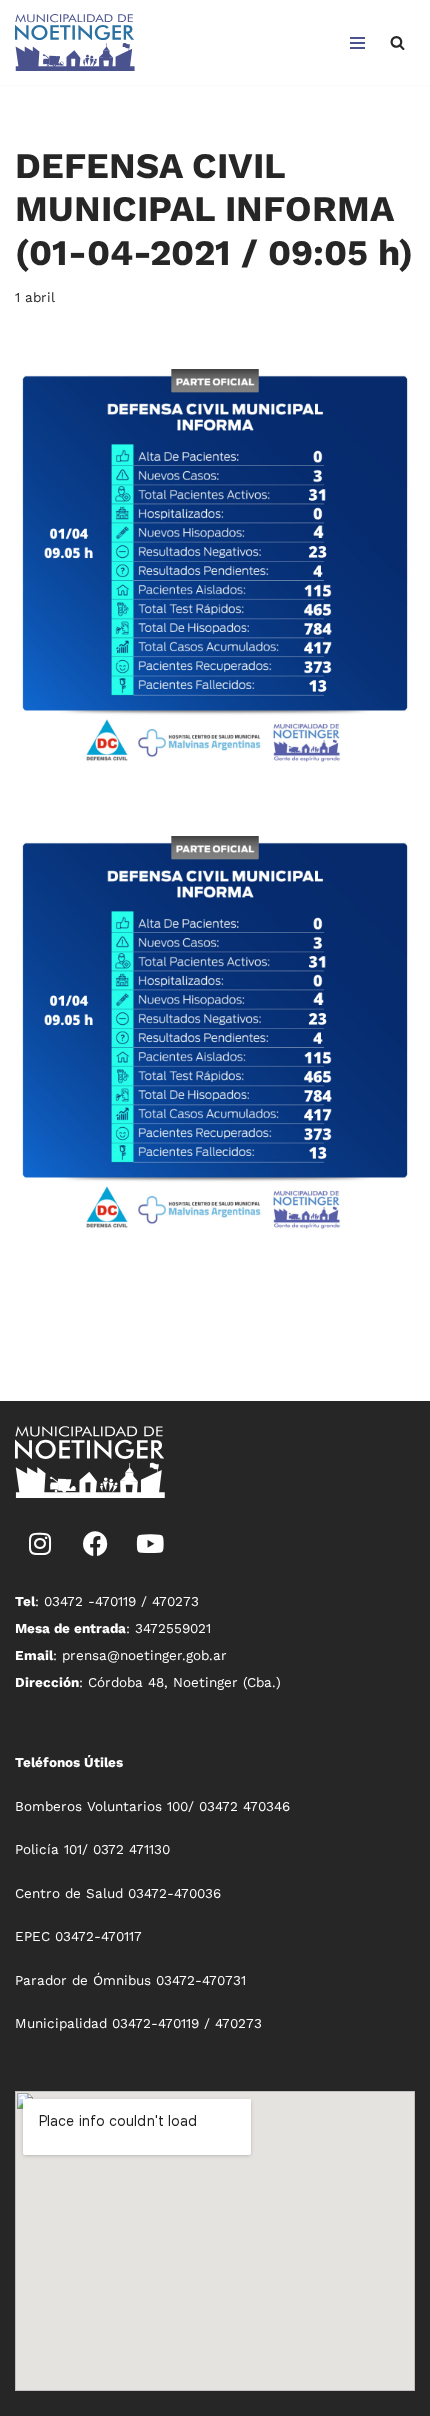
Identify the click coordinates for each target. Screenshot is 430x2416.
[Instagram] (40, 1543)
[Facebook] (95, 1543)
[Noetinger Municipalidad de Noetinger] (75, 42)
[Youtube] (150, 1543)
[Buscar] (397, 42)
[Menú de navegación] (357, 43)
